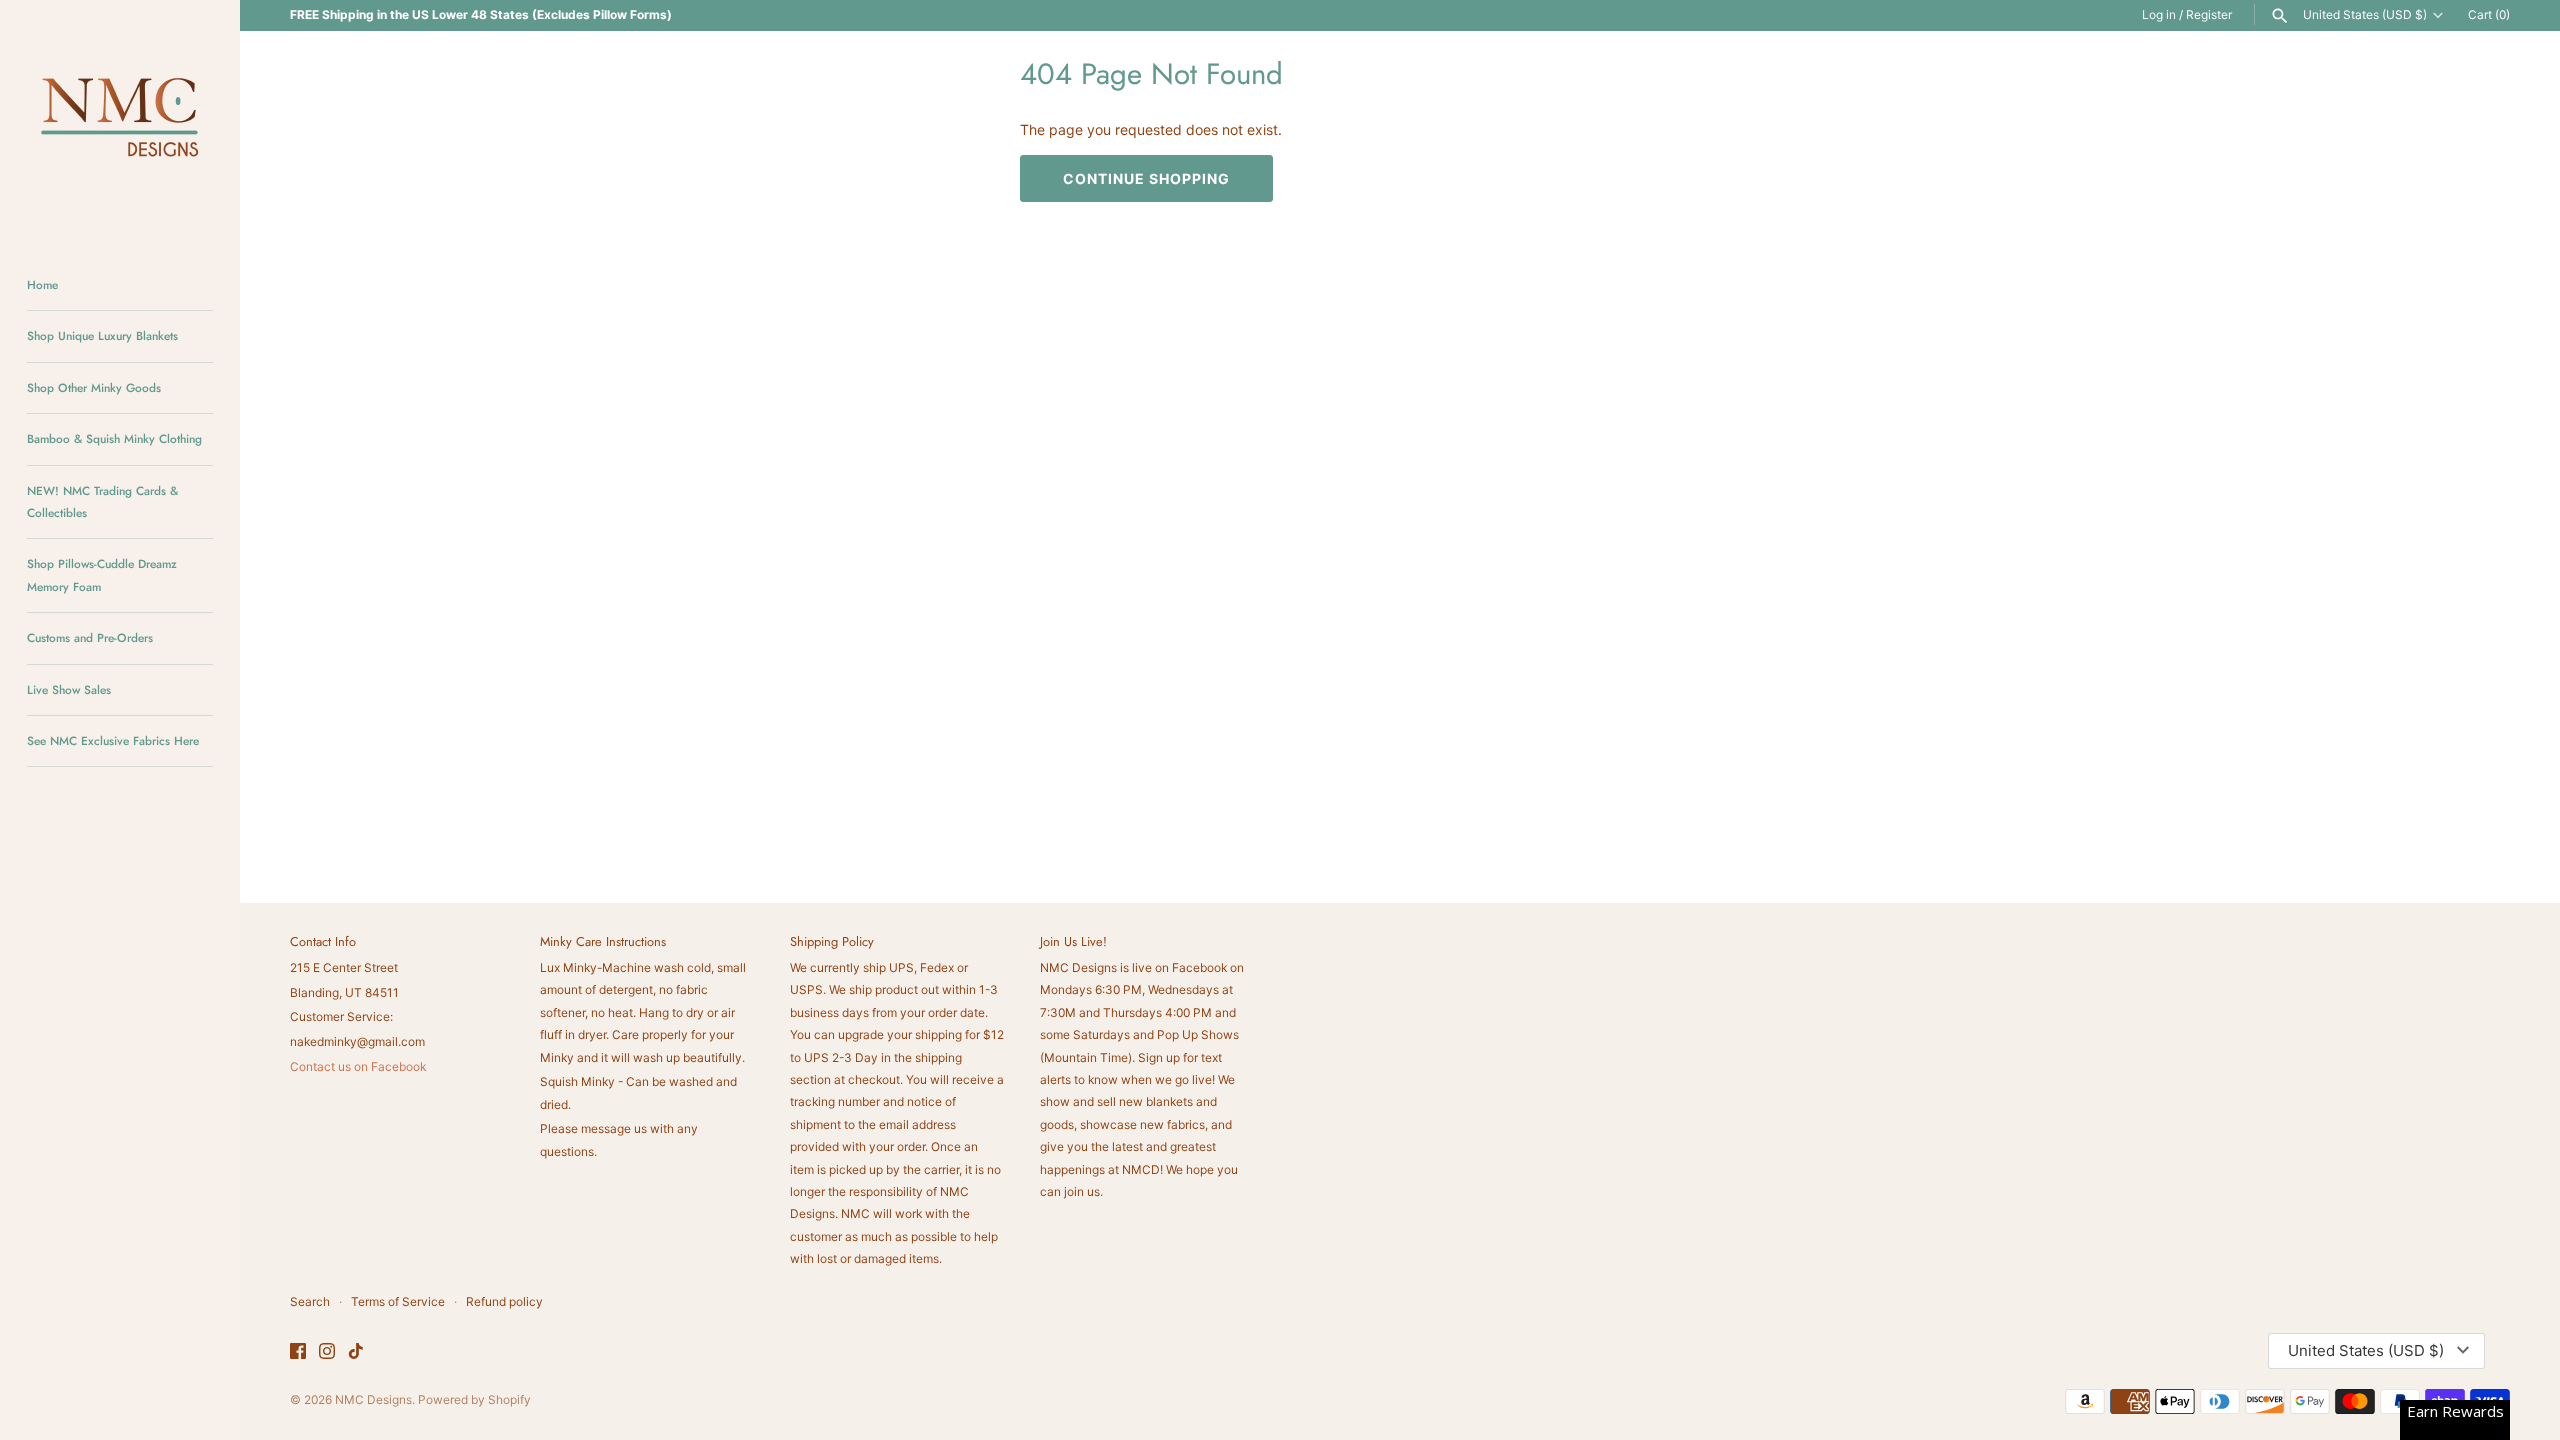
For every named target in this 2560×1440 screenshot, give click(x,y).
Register (2209, 14)
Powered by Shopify (474, 1399)
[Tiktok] (356, 1352)
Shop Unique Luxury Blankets (102, 335)
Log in (2159, 14)
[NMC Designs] (120, 120)
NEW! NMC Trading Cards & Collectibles (102, 501)
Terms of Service (398, 1301)
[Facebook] (298, 1352)
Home (42, 284)
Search (310, 1301)
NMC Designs (373, 1399)
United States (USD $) (2365, 15)
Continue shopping (1146, 178)
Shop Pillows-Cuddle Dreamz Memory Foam (102, 574)
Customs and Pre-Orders (90, 637)
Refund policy (504, 1301)
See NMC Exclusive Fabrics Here (113, 740)
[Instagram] (327, 1352)
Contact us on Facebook (358, 1066)
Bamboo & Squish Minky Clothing (114, 438)
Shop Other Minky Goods (94, 387)
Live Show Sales (69, 689)
